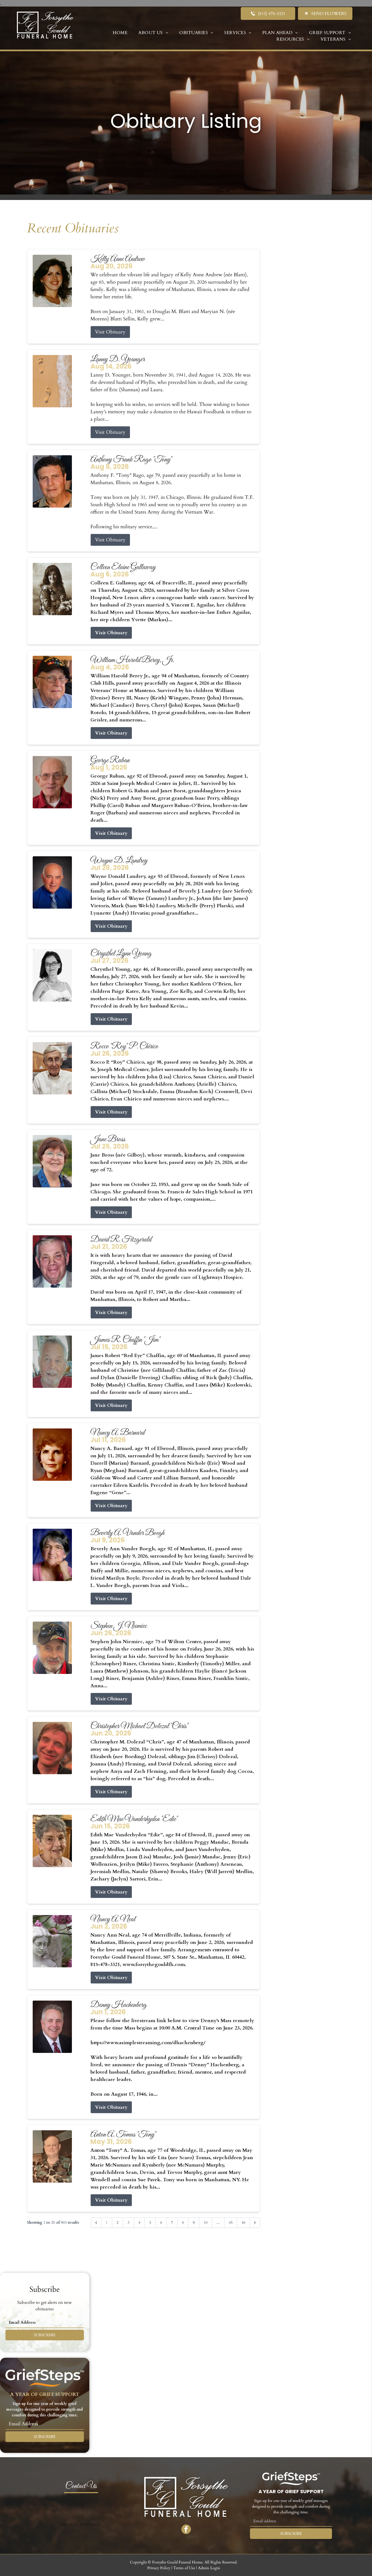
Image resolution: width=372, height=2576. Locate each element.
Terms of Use (184, 2568)
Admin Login (209, 2568)
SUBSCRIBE (45, 2335)
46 (243, 2222)
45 (231, 2222)
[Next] (255, 2223)
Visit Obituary (110, 332)
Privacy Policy (159, 2568)
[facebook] (186, 2530)
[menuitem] (120, 33)
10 (206, 2222)
